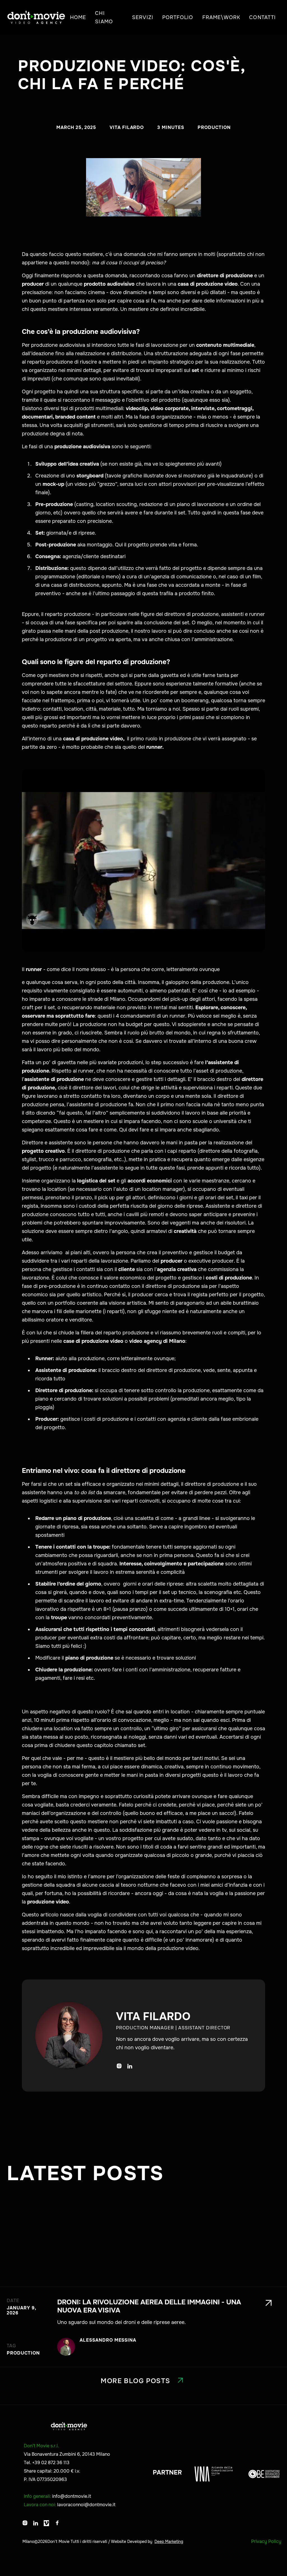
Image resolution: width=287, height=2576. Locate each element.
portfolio (178, 17)
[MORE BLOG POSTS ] (143, 2361)
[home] (36, 17)
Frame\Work (221, 17)
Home (78, 17)
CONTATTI (262, 17)
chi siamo (104, 17)
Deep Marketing (169, 2542)
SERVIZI (143, 17)
